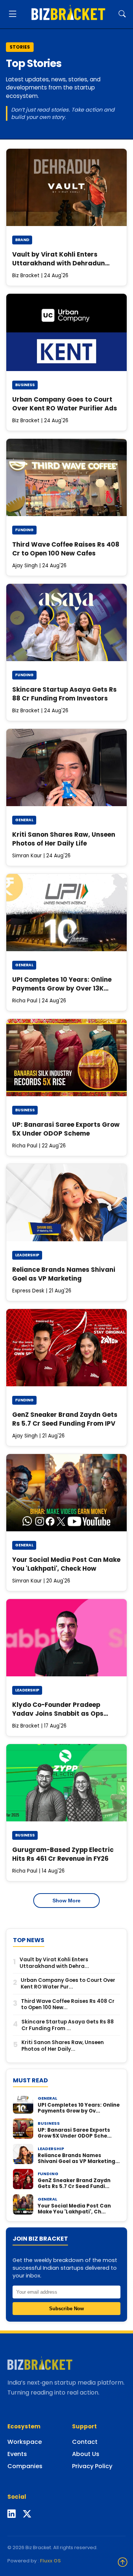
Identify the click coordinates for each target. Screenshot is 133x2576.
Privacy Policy (92, 2466)
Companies (25, 2466)
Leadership (27, 1255)
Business (25, 385)
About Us (86, 2454)
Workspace (25, 2442)
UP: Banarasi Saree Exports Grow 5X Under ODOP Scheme (66, 1129)
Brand (22, 240)
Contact (85, 2442)
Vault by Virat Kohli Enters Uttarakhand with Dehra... (54, 1963)
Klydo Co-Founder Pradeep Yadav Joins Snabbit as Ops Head (58, 1713)
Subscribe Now (66, 2309)
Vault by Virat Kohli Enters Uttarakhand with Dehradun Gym (59, 263)
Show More (66, 1901)
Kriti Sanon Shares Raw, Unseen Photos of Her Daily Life (64, 839)
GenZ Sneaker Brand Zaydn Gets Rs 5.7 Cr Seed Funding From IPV (65, 1419)
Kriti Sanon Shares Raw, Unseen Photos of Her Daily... (63, 2046)
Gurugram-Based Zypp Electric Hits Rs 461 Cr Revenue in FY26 (63, 1854)
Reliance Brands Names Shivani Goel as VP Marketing (64, 1274)
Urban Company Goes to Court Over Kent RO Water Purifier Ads (65, 404)
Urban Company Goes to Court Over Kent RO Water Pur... (68, 1984)
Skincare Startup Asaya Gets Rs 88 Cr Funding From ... (68, 2025)
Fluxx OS (50, 2561)
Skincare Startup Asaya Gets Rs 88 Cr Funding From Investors (64, 694)
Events (17, 2454)
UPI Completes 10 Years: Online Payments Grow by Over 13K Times (62, 988)
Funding (24, 530)
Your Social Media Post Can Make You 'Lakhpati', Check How (66, 1564)
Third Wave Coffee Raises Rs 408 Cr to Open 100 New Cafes (66, 549)
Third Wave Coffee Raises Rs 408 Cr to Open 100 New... (68, 2005)
